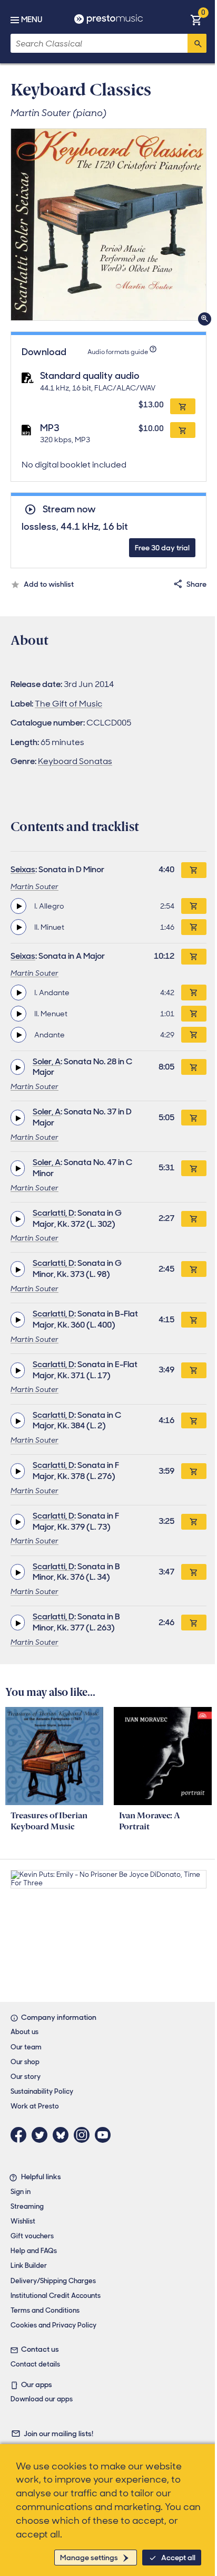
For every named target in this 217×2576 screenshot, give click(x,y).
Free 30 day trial (162, 548)
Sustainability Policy (42, 2091)
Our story (26, 2077)
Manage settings (89, 2558)
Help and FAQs (34, 2251)
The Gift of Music (68, 704)
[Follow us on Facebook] (21, 2135)
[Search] (197, 43)
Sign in (21, 2192)
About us (24, 2032)
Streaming (27, 2206)
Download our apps (42, 2399)
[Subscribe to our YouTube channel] (105, 2135)
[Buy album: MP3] (183, 430)
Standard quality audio (90, 376)
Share (196, 584)
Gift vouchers (32, 2236)
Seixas (23, 869)
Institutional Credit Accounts (56, 2296)
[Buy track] (194, 906)
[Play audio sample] (18, 906)
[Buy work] (194, 870)
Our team (26, 2047)
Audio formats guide (118, 352)
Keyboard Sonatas (75, 761)
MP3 (50, 428)
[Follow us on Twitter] (42, 2135)
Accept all (178, 2558)
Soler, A (47, 1061)
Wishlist (23, 2221)
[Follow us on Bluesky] (63, 2135)
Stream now (69, 509)
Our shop (25, 2062)
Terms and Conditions (45, 2310)
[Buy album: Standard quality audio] (183, 406)
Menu (32, 20)
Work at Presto (35, 2106)
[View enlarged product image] (108, 225)
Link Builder (29, 2265)
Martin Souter (34, 886)
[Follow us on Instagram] (84, 2135)
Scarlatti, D (53, 1213)
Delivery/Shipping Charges (53, 2281)
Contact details (35, 2364)
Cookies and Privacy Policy (53, 2325)
